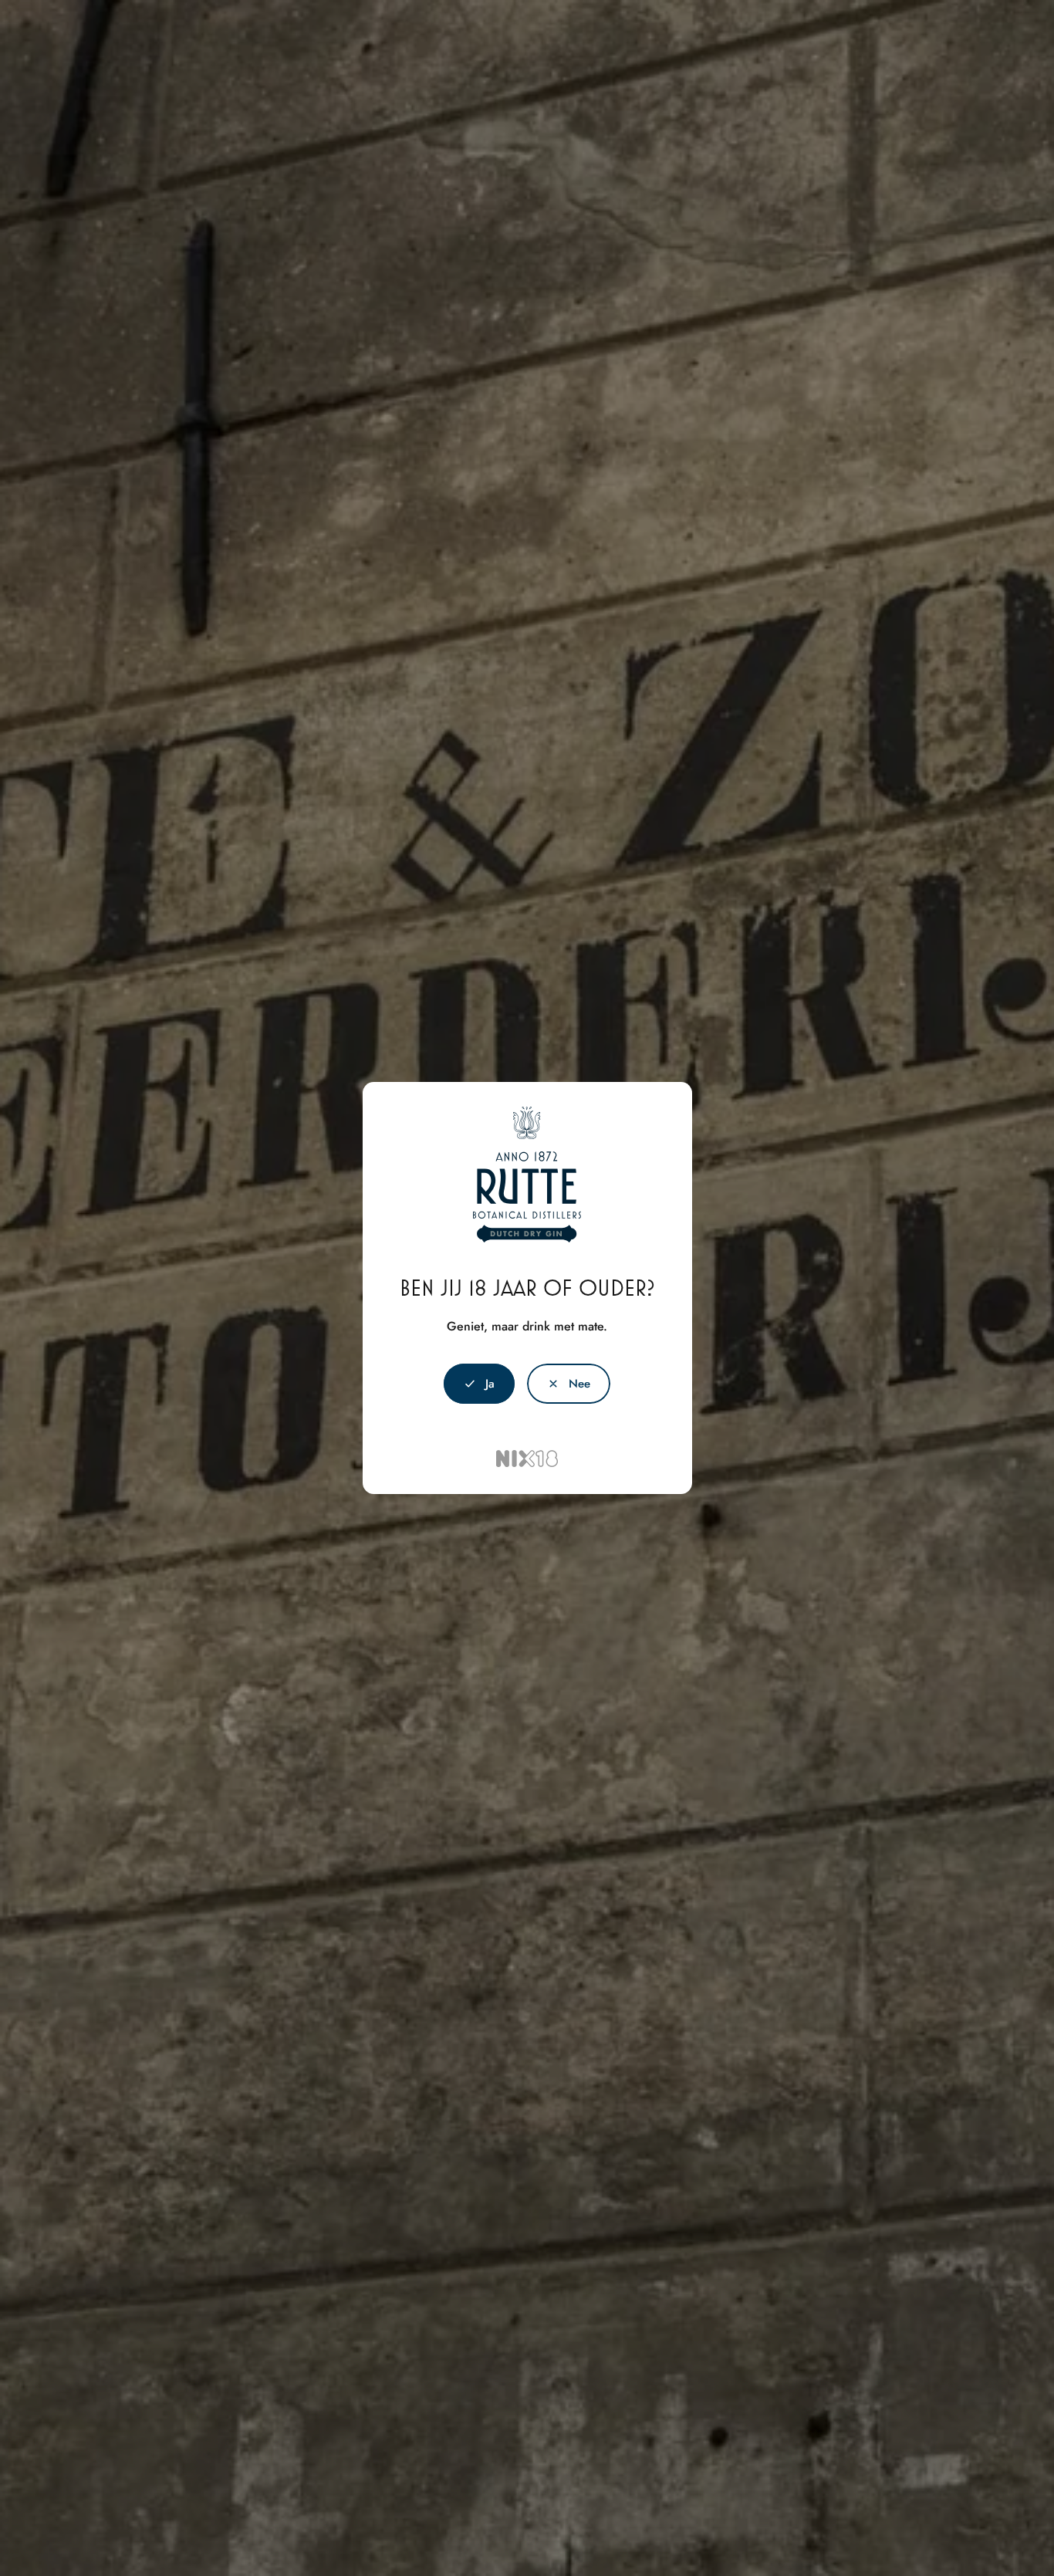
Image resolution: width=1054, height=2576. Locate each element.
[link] (569, 1384)
